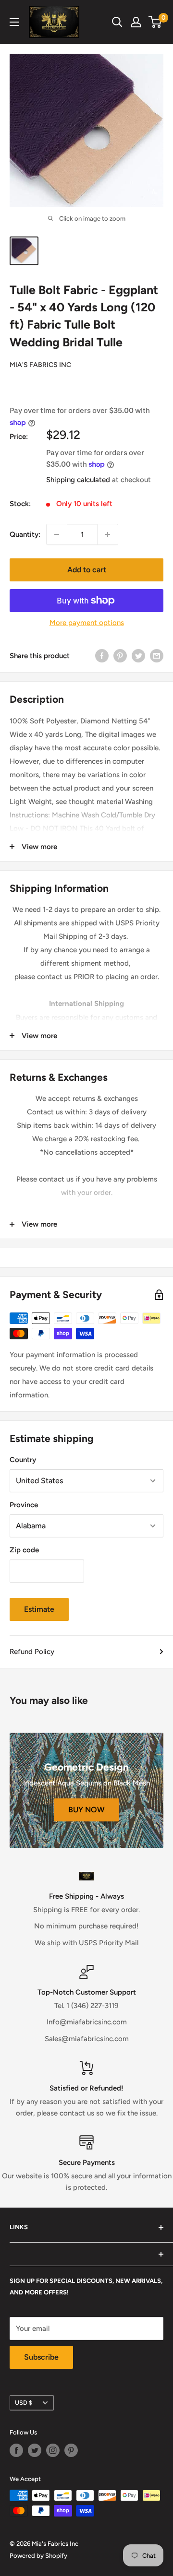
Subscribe (41, 2357)
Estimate (39, 1609)
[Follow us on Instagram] (53, 2450)
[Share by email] (157, 656)
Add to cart (87, 570)
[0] (155, 22)
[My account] (136, 22)
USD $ (24, 2403)
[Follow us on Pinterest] (71, 2450)
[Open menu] (14, 22)
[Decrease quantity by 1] (57, 534)
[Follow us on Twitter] (35, 2450)
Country (23, 1460)
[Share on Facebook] (102, 656)
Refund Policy (32, 1652)
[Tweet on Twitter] (138, 656)
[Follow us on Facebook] (16, 2450)
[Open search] (117, 22)
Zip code (24, 1550)
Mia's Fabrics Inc (40, 365)
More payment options (87, 623)
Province (24, 1505)
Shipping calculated (78, 480)
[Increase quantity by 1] (108, 534)
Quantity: (25, 534)
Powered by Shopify (38, 2556)
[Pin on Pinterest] (120, 656)
